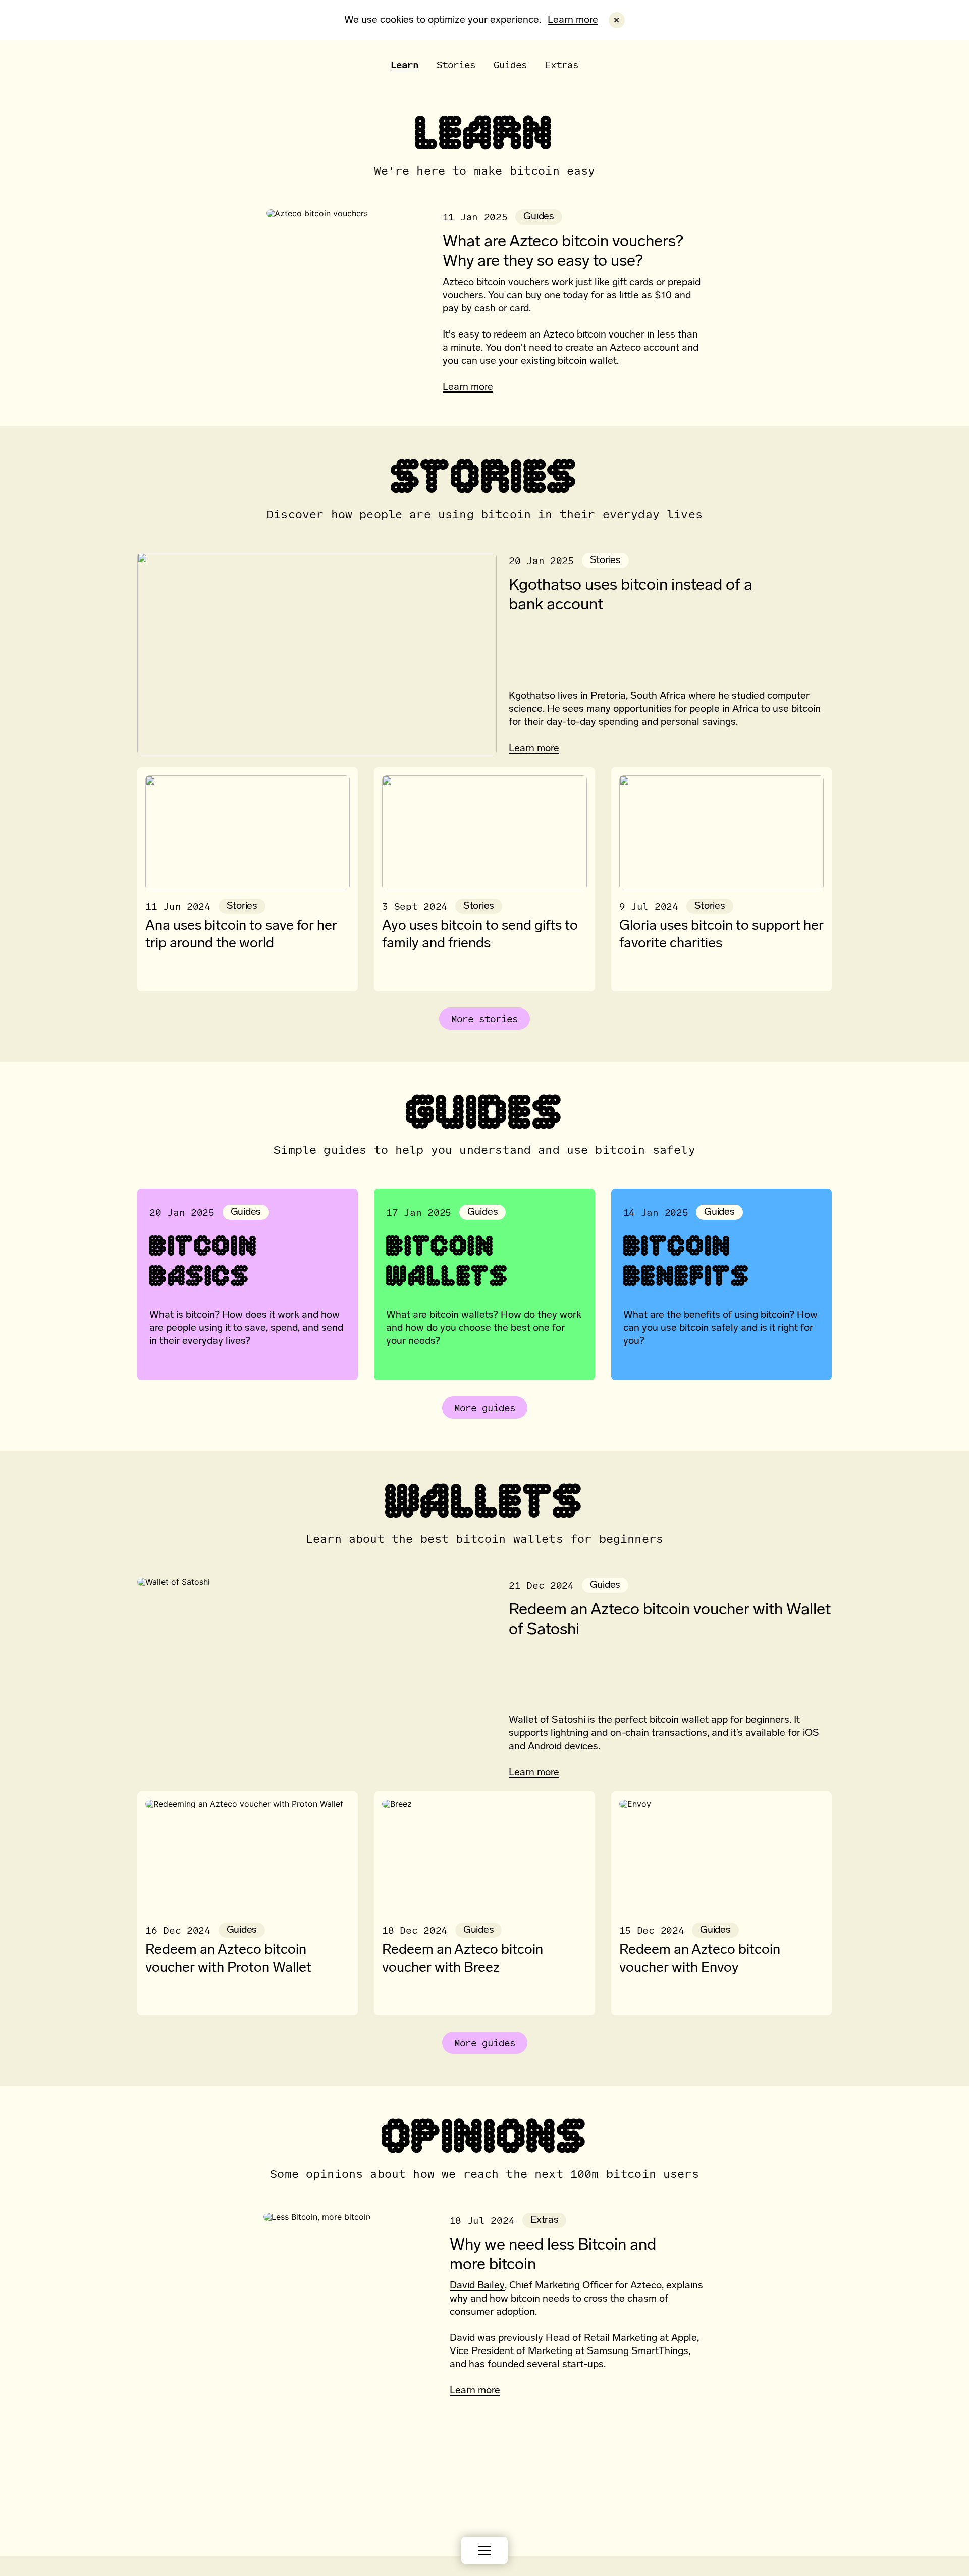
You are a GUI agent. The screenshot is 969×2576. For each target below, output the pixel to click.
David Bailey (477, 2286)
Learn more (573, 20)
